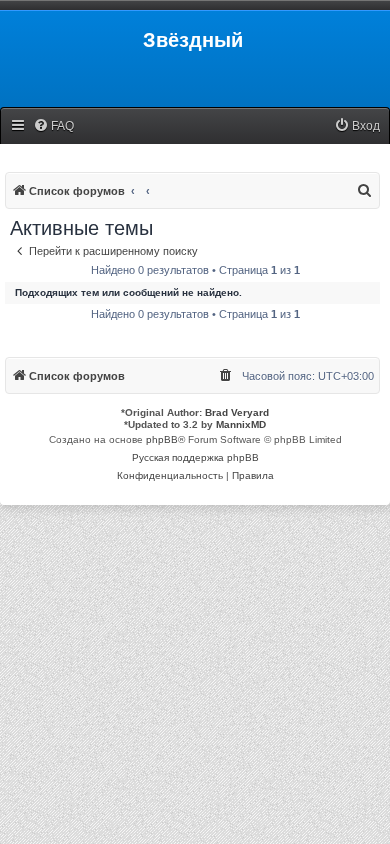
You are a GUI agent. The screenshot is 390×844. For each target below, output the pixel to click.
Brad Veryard (237, 412)
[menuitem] (53, 126)
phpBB (162, 439)
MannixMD (241, 424)
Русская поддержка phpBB (195, 457)
